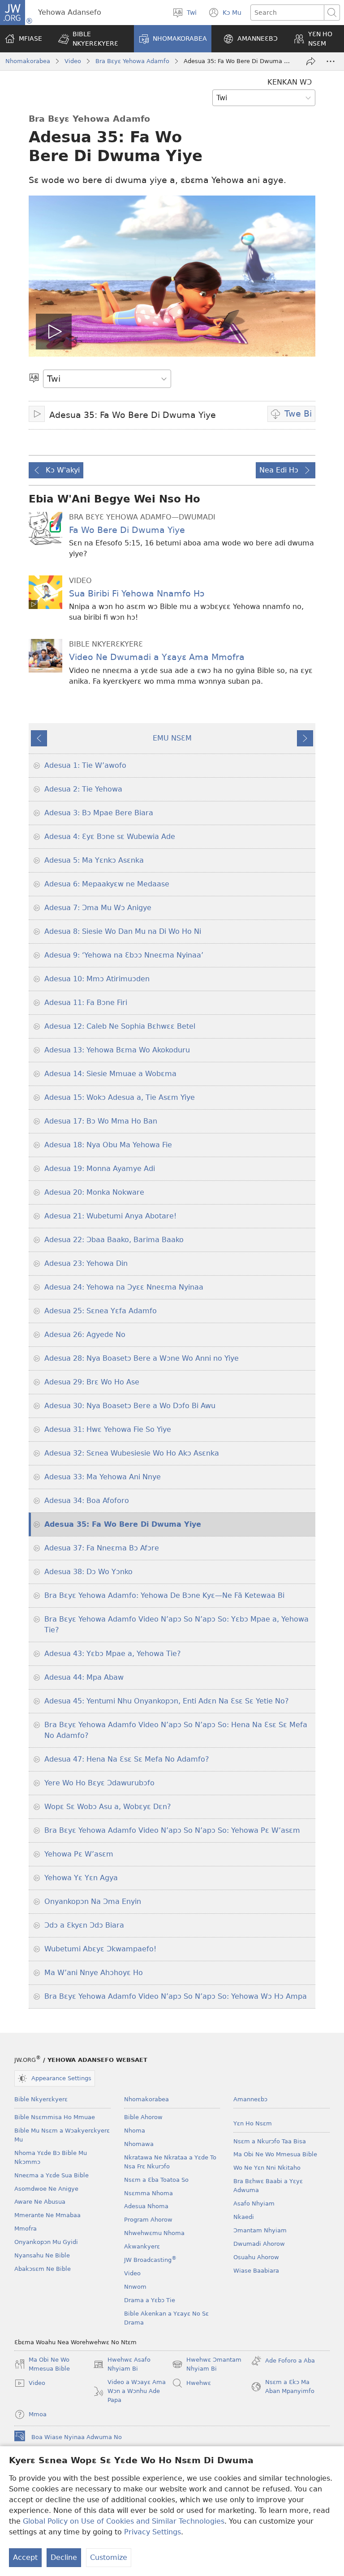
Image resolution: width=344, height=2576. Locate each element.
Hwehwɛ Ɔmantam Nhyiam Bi (207, 2365)
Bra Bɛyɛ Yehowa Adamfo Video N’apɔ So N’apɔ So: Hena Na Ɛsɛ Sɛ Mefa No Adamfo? (176, 1730)
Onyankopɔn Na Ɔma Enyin (93, 1901)
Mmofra (26, 2229)
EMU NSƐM (172, 738)
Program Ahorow (148, 2220)
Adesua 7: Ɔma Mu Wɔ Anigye (98, 908)
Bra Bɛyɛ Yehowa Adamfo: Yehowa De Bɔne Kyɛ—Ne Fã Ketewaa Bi (164, 1595)
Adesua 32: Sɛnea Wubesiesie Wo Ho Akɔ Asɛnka (132, 1453)
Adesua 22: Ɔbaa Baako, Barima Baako (114, 1240)
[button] (90, 39)
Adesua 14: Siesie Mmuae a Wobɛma (110, 1074)
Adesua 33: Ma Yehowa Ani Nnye (103, 1477)
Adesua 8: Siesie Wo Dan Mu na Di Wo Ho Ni (123, 931)
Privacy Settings (153, 2532)
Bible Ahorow (143, 2117)
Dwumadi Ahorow (259, 2244)
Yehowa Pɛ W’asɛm (79, 1854)
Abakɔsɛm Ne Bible (43, 2269)
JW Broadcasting (150, 2260)
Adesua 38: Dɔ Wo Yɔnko (88, 1572)
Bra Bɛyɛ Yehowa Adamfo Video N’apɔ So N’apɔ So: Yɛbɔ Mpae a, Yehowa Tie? (176, 1624)
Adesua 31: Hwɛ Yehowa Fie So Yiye (108, 1429)
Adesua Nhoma (146, 2206)
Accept (25, 2557)
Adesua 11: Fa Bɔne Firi (86, 1003)
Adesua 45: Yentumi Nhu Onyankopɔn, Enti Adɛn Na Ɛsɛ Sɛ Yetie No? (167, 1701)
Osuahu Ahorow (256, 2257)
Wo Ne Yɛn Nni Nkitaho (267, 2168)
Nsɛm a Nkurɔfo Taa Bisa (270, 2141)
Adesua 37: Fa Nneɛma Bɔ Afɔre (102, 1548)
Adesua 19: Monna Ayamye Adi (100, 1169)
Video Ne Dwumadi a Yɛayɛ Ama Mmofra (157, 657)
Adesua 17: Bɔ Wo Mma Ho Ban (101, 1121)
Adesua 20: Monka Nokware (94, 1192)
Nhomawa (139, 2144)
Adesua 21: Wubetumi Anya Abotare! (110, 1216)
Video (73, 61)
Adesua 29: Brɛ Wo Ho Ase (92, 1382)
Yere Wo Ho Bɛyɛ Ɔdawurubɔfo (99, 1783)
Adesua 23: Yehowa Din (86, 1263)
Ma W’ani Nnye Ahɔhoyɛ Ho (94, 1973)
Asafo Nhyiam (254, 2203)
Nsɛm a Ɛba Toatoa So (156, 2180)
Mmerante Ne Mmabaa (47, 2215)
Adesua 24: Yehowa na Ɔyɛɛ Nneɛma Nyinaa (124, 1287)
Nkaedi (244, 2217)
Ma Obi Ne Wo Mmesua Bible (275, 2154)
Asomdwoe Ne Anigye (46, 2189)
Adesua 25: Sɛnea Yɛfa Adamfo (101, 1311)
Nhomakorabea (28, 61)
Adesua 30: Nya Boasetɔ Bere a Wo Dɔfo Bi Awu (130, 1406)
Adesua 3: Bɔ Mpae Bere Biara (99, 813)
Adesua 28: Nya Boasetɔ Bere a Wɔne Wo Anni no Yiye (142, 1358)
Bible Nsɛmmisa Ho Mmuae (55, 2117)
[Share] (311, 61)
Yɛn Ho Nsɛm (253, 2123)
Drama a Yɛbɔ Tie (150, 2300)
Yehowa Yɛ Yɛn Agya (81, 1878)
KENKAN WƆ (290, 82)
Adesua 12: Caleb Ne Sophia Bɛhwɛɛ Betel (120, 1026)
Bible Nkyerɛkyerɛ (41, 2099)
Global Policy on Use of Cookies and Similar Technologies (124, 2521)
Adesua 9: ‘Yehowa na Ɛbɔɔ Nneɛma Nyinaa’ (124, 955)
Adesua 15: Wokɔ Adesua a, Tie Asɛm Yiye (120, 1097)
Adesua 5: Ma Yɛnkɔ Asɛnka (94, 860)
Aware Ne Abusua (40, 2202)
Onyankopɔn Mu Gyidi (46, 2242)
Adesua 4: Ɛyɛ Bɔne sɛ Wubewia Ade (110, 837)
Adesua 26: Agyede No (85, 1335)
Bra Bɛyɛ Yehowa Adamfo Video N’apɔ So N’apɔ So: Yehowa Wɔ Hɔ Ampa (176, 1996)
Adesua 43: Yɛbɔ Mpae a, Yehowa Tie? (113, 1654)
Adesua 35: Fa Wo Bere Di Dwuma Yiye (123, 1524)
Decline (64, 2557)
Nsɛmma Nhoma (148, 2193)
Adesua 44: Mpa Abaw (84, 1677)
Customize (109, 2557)
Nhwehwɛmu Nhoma (154, 2233)
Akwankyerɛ (142, 2246)
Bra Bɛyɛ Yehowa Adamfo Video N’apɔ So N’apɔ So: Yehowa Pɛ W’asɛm (172, 1830)
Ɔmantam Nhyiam (260, 2230)
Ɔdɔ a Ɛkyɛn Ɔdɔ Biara (84, 1925)
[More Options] (331, 61)
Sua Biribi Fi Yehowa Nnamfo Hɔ (137, 594)
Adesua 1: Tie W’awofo (85, 765)
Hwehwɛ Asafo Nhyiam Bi (122, 2365)
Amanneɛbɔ (250, 2099)
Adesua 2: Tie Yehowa (83, 789)
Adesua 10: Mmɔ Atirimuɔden (97, 979)
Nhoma (135, 2131)
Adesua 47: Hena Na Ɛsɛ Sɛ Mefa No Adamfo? (127, 1759)
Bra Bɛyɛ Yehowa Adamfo (132, 61)
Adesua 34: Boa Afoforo (87, 1501)
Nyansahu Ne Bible (42, 2255)
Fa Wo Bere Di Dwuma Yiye (127, 530)
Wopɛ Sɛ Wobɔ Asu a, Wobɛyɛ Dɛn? (108, 1807)
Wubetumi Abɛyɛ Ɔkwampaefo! (100, 1949)
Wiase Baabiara (256, 2271)
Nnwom (135, 2287)
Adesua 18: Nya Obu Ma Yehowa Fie (108, 1145)
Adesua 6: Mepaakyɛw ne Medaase (107, 884)
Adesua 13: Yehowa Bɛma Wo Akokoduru (117, 1050)
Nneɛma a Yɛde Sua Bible (52, 2175)
